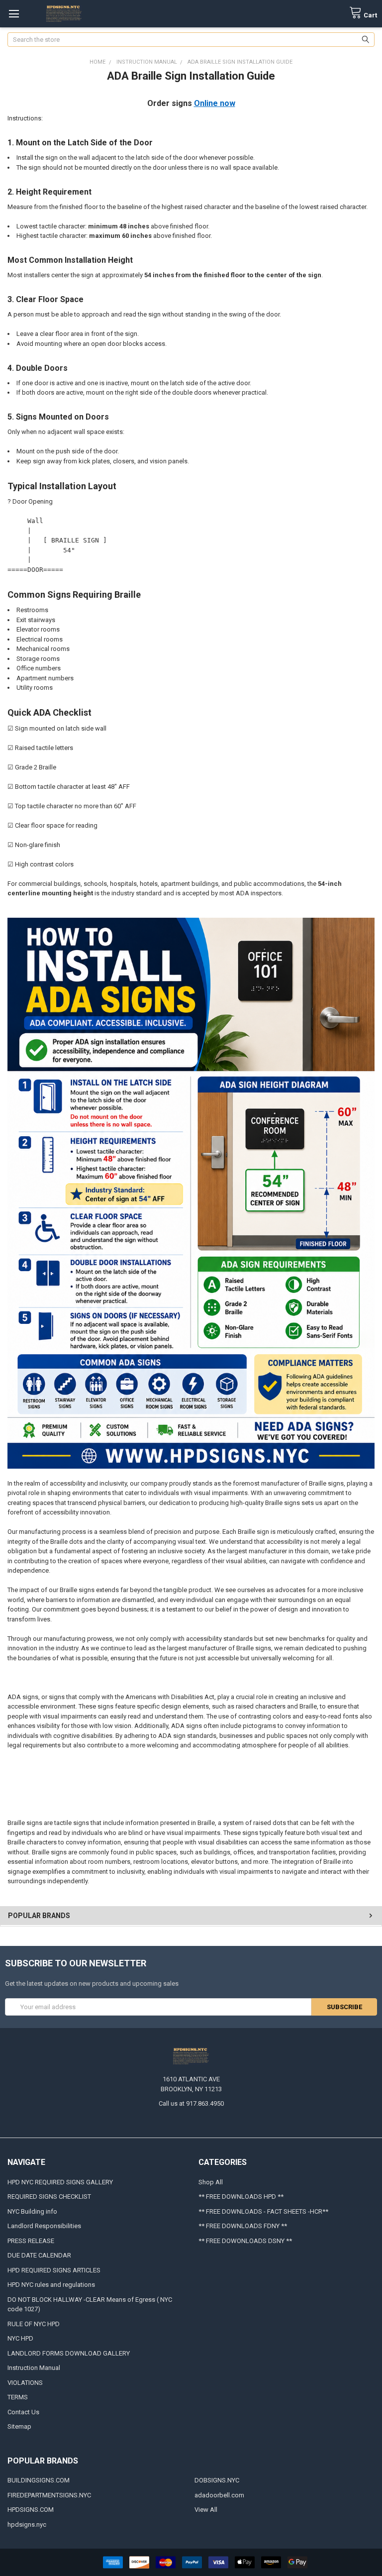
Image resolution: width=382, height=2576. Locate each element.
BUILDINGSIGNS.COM (39, 2480)
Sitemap (19, 2426)
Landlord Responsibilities (44, 2226)
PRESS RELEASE (31, 2241)
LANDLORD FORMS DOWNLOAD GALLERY (69, 2353)
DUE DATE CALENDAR (39, 2255)
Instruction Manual (34, 2368)
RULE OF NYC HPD (34, 2324)
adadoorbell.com (219, 2495)
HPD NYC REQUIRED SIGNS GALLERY (60, 2182)
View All (206, 2510)
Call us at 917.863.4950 (191, 2103)
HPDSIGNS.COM (31, 2510)
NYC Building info (32, 2211)
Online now (215, 103)
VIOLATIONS (25, 2383)
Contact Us (23, 2412)
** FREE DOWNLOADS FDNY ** (243, 2226)
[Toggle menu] (14, 14)
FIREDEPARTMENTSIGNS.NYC (49, 2495)
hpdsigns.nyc (27, 2524)
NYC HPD (20, 2338)
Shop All (211, 2182)
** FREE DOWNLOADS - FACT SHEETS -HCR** (263, 2211)
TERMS (18, 2397)
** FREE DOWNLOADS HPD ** (241, 2197)
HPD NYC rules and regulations (51, 2285)
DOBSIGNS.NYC (217, 2480)
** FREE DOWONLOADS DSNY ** (245, 2241)
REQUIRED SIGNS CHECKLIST (49, 2197)
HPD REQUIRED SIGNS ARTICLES (54, 2270)
